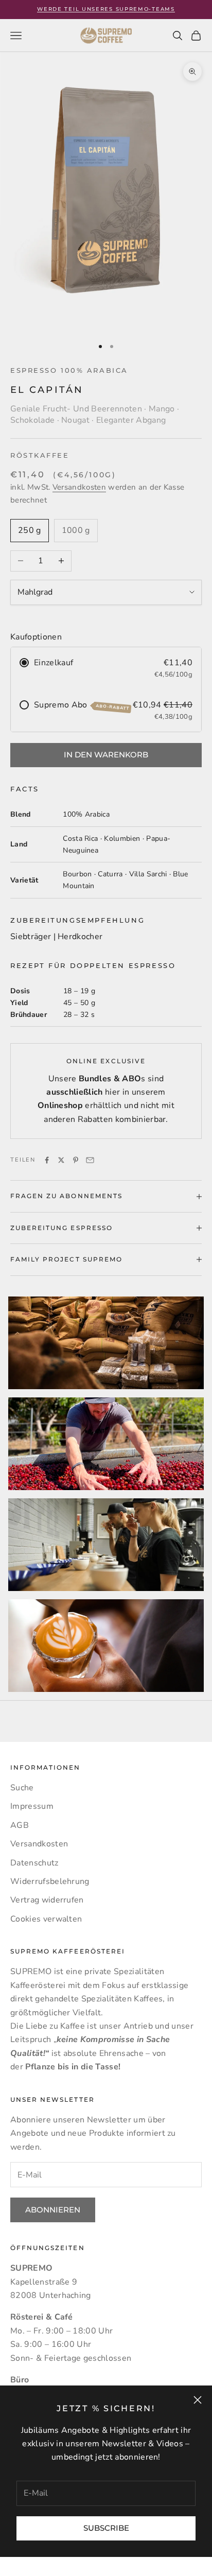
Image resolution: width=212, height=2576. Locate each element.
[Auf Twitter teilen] (61, 1160)
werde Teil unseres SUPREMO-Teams (106, 9)
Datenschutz (34, 1863)
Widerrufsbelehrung (50, 1881)
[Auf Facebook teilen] (47, 1160)
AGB (20, 1825)
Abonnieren (53, 2210)
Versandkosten (79, 487)
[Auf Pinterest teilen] (76, 1160)
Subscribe (106, 2528)
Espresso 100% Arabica (69, 370)
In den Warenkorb (106, 755)
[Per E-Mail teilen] (90, 1160)
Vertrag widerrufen (47, 1900)
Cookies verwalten (46, 1919)
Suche (22, 1788)
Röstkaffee (40, 455)
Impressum (32, 1806)
